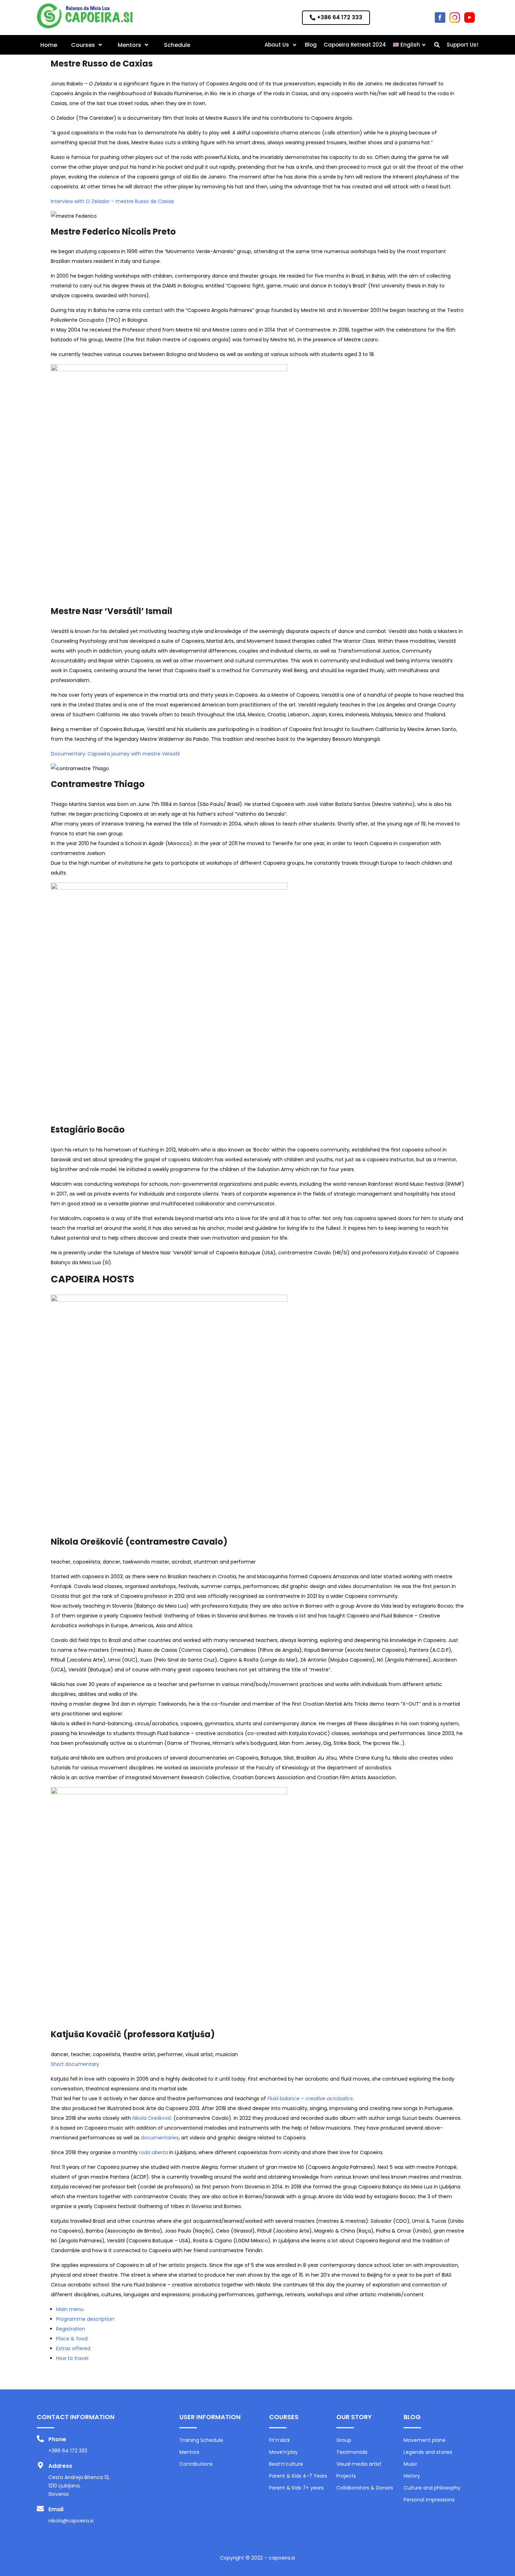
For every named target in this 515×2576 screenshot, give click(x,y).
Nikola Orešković (152, 2118)
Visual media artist (359, 2464)
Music (411, 2464)
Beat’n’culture (286, 2464)
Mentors (189, 2452)
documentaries (160, 2138)
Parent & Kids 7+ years (296, 2488)
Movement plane (425, 2440)
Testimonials (352, 2452)
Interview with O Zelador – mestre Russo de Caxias (112, 201)
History (412, 2476)
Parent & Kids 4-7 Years (298, 2476)
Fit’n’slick (280, 2440)
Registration (71, 2329)
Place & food (72, 2339)
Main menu (70, 2309)
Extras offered (73, 2348)
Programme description (85, 2319)
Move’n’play (283, 2452)
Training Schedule (201, 2440)
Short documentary (75, 2064)
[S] (437, 45)
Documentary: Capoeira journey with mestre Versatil (115, 754)
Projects (346, 2476)
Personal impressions (429, 2500)
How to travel (72, 2358)
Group (344, 2440)
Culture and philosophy (432, 2488)
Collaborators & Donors (365, 2488)
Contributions (196, 2464)
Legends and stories (428, 2452)
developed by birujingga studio (257, 2568)
